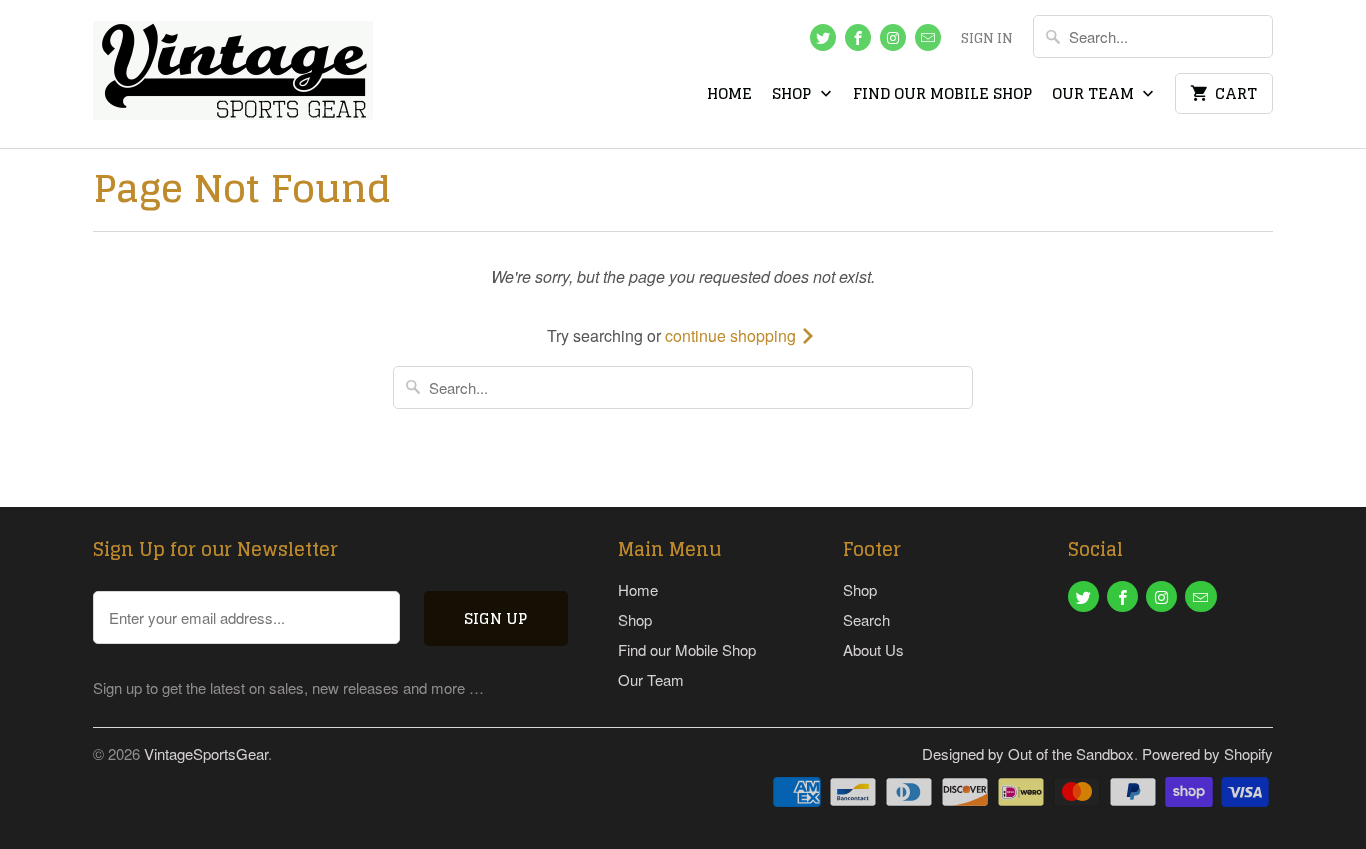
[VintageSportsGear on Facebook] (858, 37)
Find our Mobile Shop (942, 96)
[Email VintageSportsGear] (928, 37)
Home (729, 96)
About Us (873, 649)
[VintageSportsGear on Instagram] (893, 37)
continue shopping (732, 335)
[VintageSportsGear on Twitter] (823, 37)
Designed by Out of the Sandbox (1028, 753)
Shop (793, 96)
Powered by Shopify (1207, 753)
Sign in (987, 40)
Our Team (1095, 96)
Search (866, 619)
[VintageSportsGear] (233, 74)
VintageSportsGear (206, 753)
